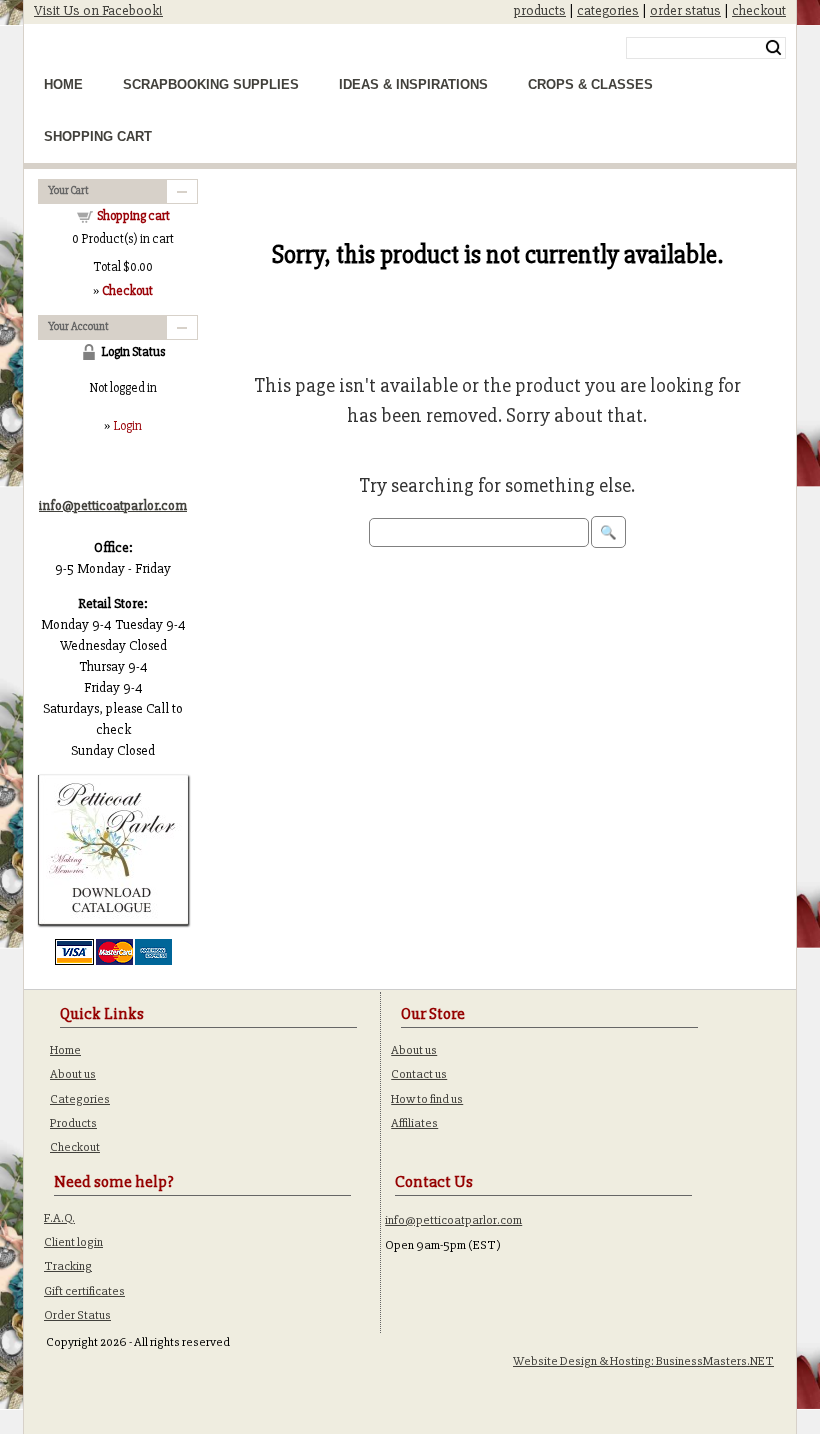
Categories (80, 1099)
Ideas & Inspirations (413, 84)
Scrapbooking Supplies (211, 84)
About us (73, 1074)
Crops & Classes (590, 84)
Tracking (68, 1266)
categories (608, 10)
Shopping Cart (98, 136)
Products (73, 1123)
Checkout (75, 1147)
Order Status (77, 1315)
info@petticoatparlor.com (453, 1220)
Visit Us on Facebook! (98, 10)
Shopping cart (133, 216)
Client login (73, 1242)
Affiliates (414, 1123)
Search (773, 48)
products (540, 10)
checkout (759, 10)
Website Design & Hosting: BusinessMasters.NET (643, 1361)
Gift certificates (84, 1291)
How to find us (427, 1099)
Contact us (419, 1074)
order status (685, 10)
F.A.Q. (59, 1218)
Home (63, 84)
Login (127, 426)
